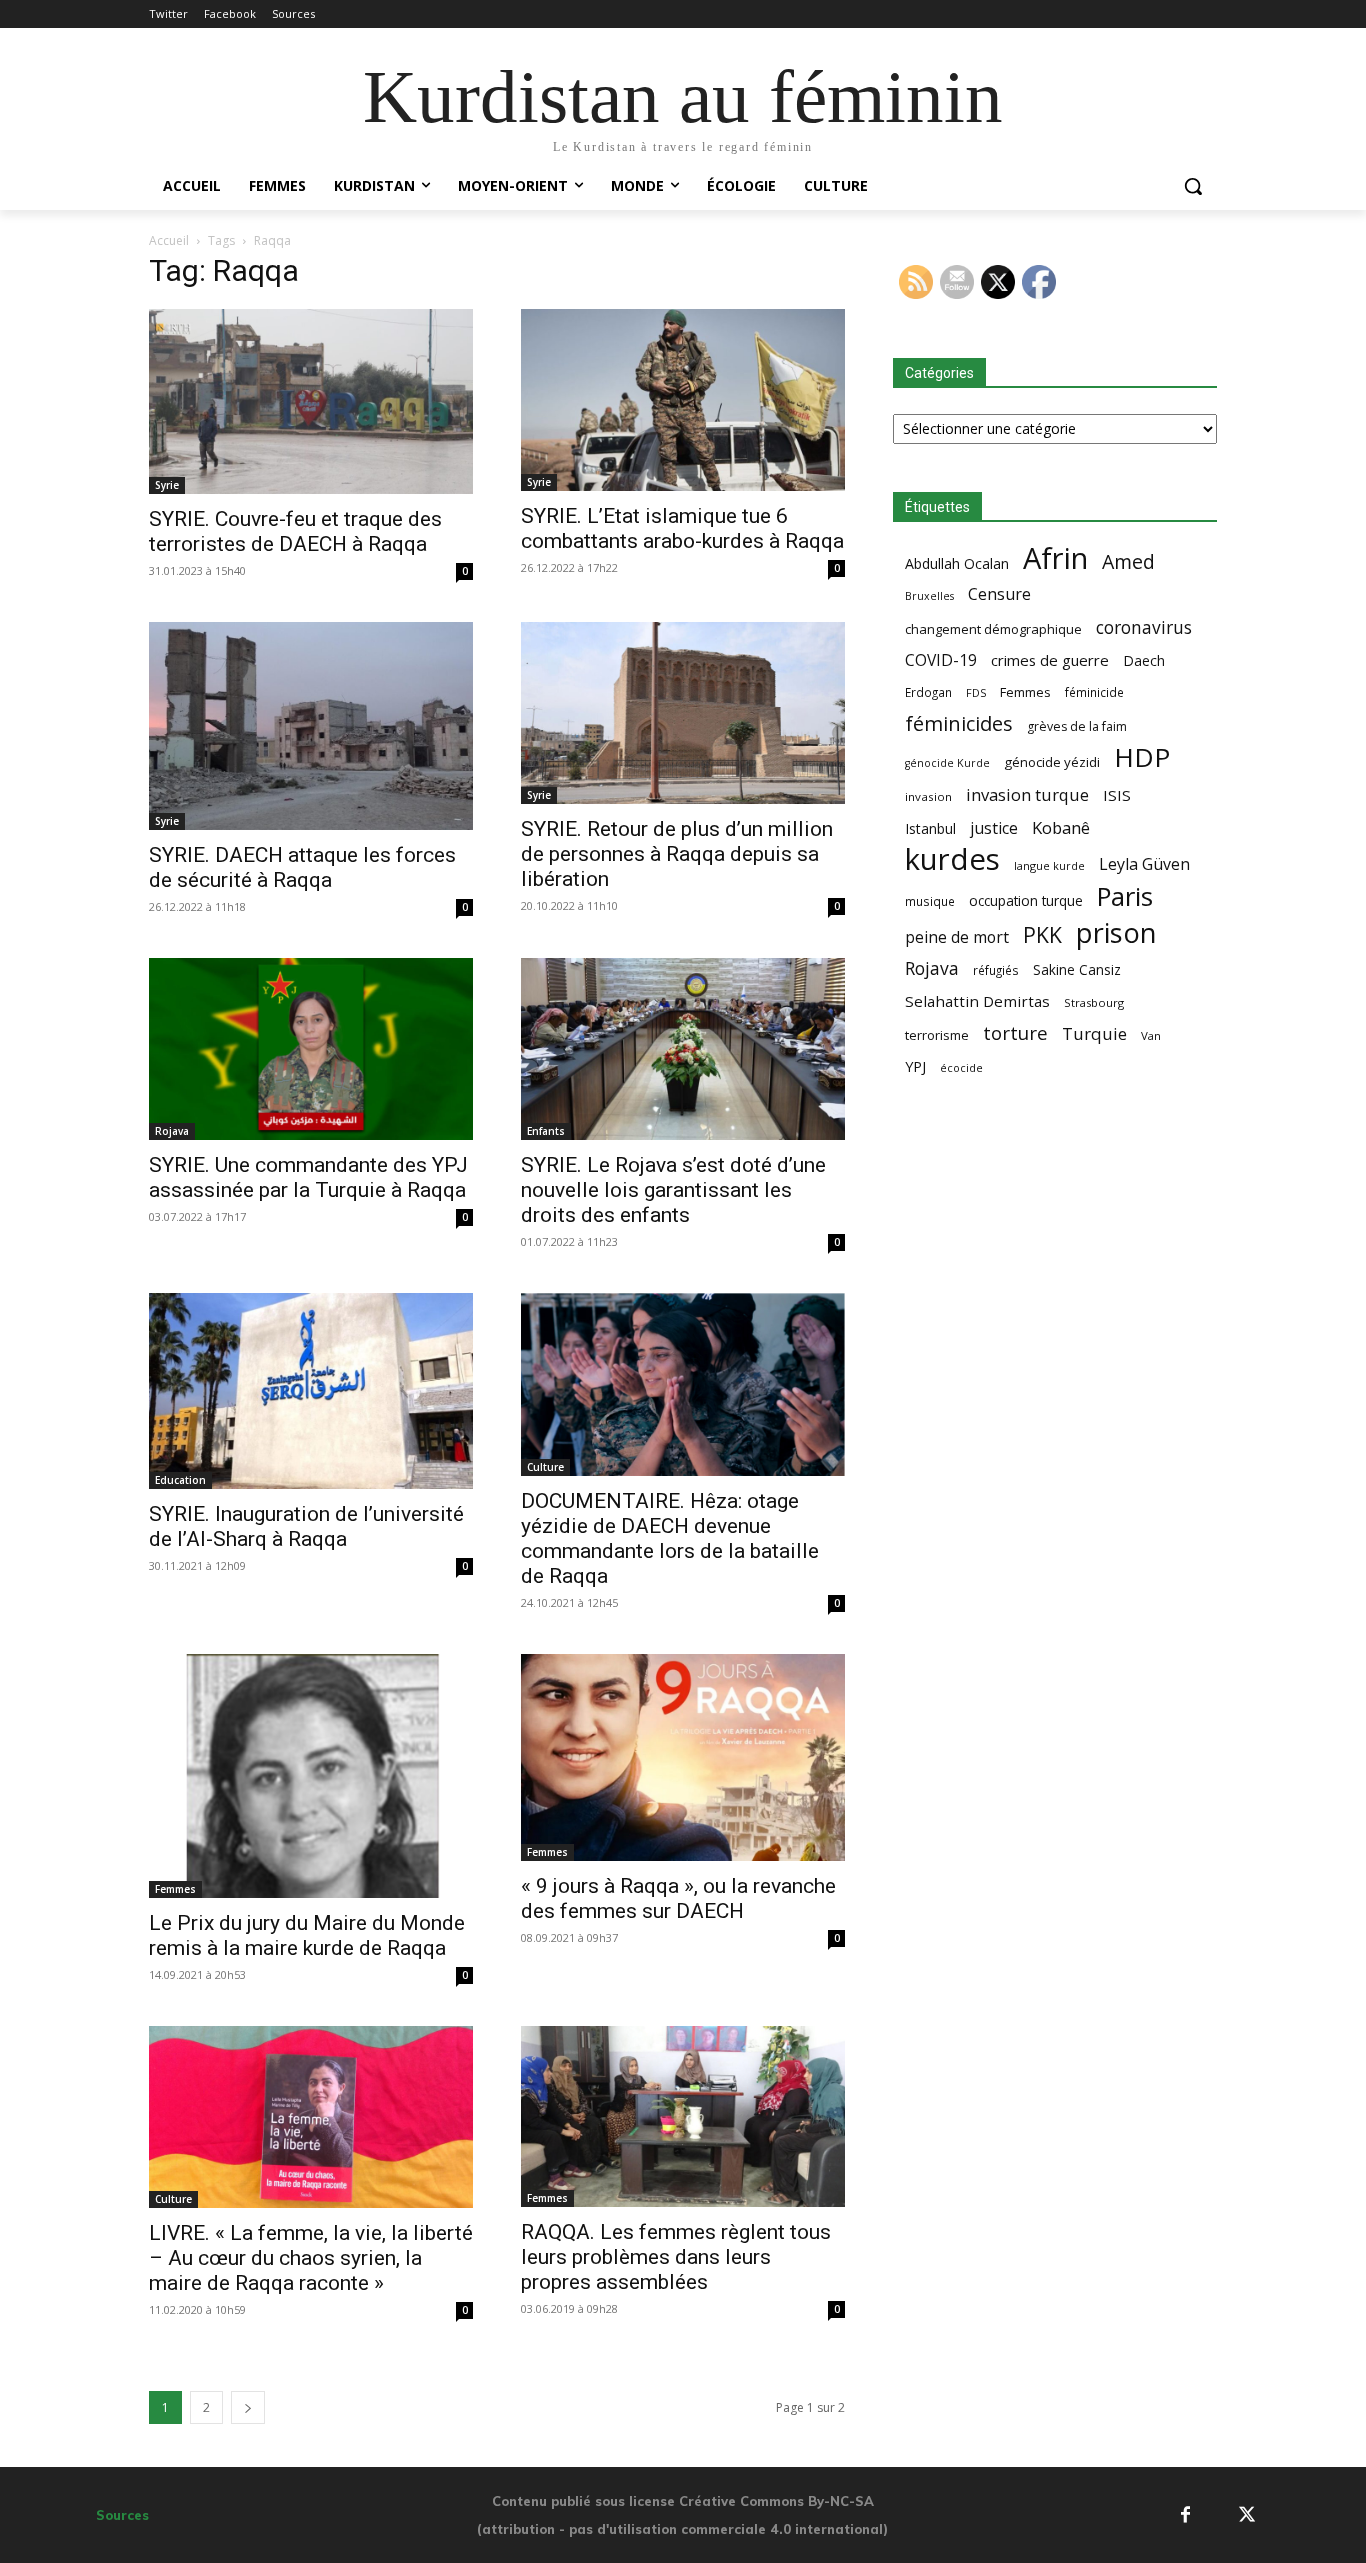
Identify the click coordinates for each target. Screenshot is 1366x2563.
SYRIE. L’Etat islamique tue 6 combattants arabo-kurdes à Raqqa (682, 528)
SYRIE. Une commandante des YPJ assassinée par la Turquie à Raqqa (308, 1177)
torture (1015, 1033)
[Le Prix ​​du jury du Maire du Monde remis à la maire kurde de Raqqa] (311, 1776)
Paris (1125, 896)
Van (1151, 1035)
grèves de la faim (1077, 726)
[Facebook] (1185, 2514)
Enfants (546, 1131)
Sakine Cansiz (1077, 969)
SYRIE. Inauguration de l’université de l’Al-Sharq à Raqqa (306, 1526)
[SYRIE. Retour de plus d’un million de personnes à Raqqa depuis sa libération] (683, 713)
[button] (1193, 186)
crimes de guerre (1050, 660)
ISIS (1117, 795)
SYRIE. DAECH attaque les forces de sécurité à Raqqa (302, 867)
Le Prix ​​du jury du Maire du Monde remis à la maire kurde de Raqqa (307, 1935)
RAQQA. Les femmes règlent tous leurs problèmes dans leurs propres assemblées (676, 2257)
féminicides (959, 723)
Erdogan (928, 692)
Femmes (175, 1889)
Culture (545, 1467)
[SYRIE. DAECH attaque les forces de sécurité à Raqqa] (311, 726)
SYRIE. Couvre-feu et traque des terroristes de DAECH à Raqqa (295, 531)
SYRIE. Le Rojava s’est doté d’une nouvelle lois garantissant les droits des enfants (673, 1190)
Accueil (169, 240)
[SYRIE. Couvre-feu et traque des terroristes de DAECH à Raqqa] (311, 402)
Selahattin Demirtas (977, 1001)
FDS (976, 692)
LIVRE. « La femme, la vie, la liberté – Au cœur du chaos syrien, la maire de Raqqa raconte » (311, 2258)
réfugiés (996, 970)
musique (930, 901)
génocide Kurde (947, 763)
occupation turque (1026, 900)
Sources (122, 2515)
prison (1116, 932)
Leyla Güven (1144, 864)
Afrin (1055, 558)
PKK (1042, 934)
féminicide (1094, 692)
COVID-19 (941, 660)
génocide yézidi (1052, 762)
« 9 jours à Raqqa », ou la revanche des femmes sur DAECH (678, 1898)
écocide (961, 1067)
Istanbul (930, 828)
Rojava (172, 1131)
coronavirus (1144, 627)
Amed (1128, 561)
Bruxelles (929, 596)
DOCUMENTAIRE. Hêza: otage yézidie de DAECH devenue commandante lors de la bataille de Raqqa (670, 1538)
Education (180, 1480)
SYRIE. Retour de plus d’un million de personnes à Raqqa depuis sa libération (677, 854)
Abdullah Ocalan (957, 563)
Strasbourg (1094, 1002)
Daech (1144, 660)
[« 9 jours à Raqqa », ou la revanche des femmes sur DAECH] (683, 1758)
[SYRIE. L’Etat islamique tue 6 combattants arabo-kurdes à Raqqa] (683, 400)
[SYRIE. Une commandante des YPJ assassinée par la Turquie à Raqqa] (311, 1049)
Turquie (1094, 1033)
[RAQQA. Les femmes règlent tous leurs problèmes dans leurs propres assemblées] (683, 2117)
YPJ (915, 1066)
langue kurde (1049, 865)
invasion (928, 796)
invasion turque (1027, 794)
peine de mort (957, 937)
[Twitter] (1247, 2514)
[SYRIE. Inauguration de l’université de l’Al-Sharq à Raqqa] (311, 1390)
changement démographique (993, 629)
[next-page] (248, 2407)
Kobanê (1061, 827)
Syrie (167, 485)
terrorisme (937, 1035)
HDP (1142, 757)
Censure (999, 594)
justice (994, 828)
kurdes (952, 859)
